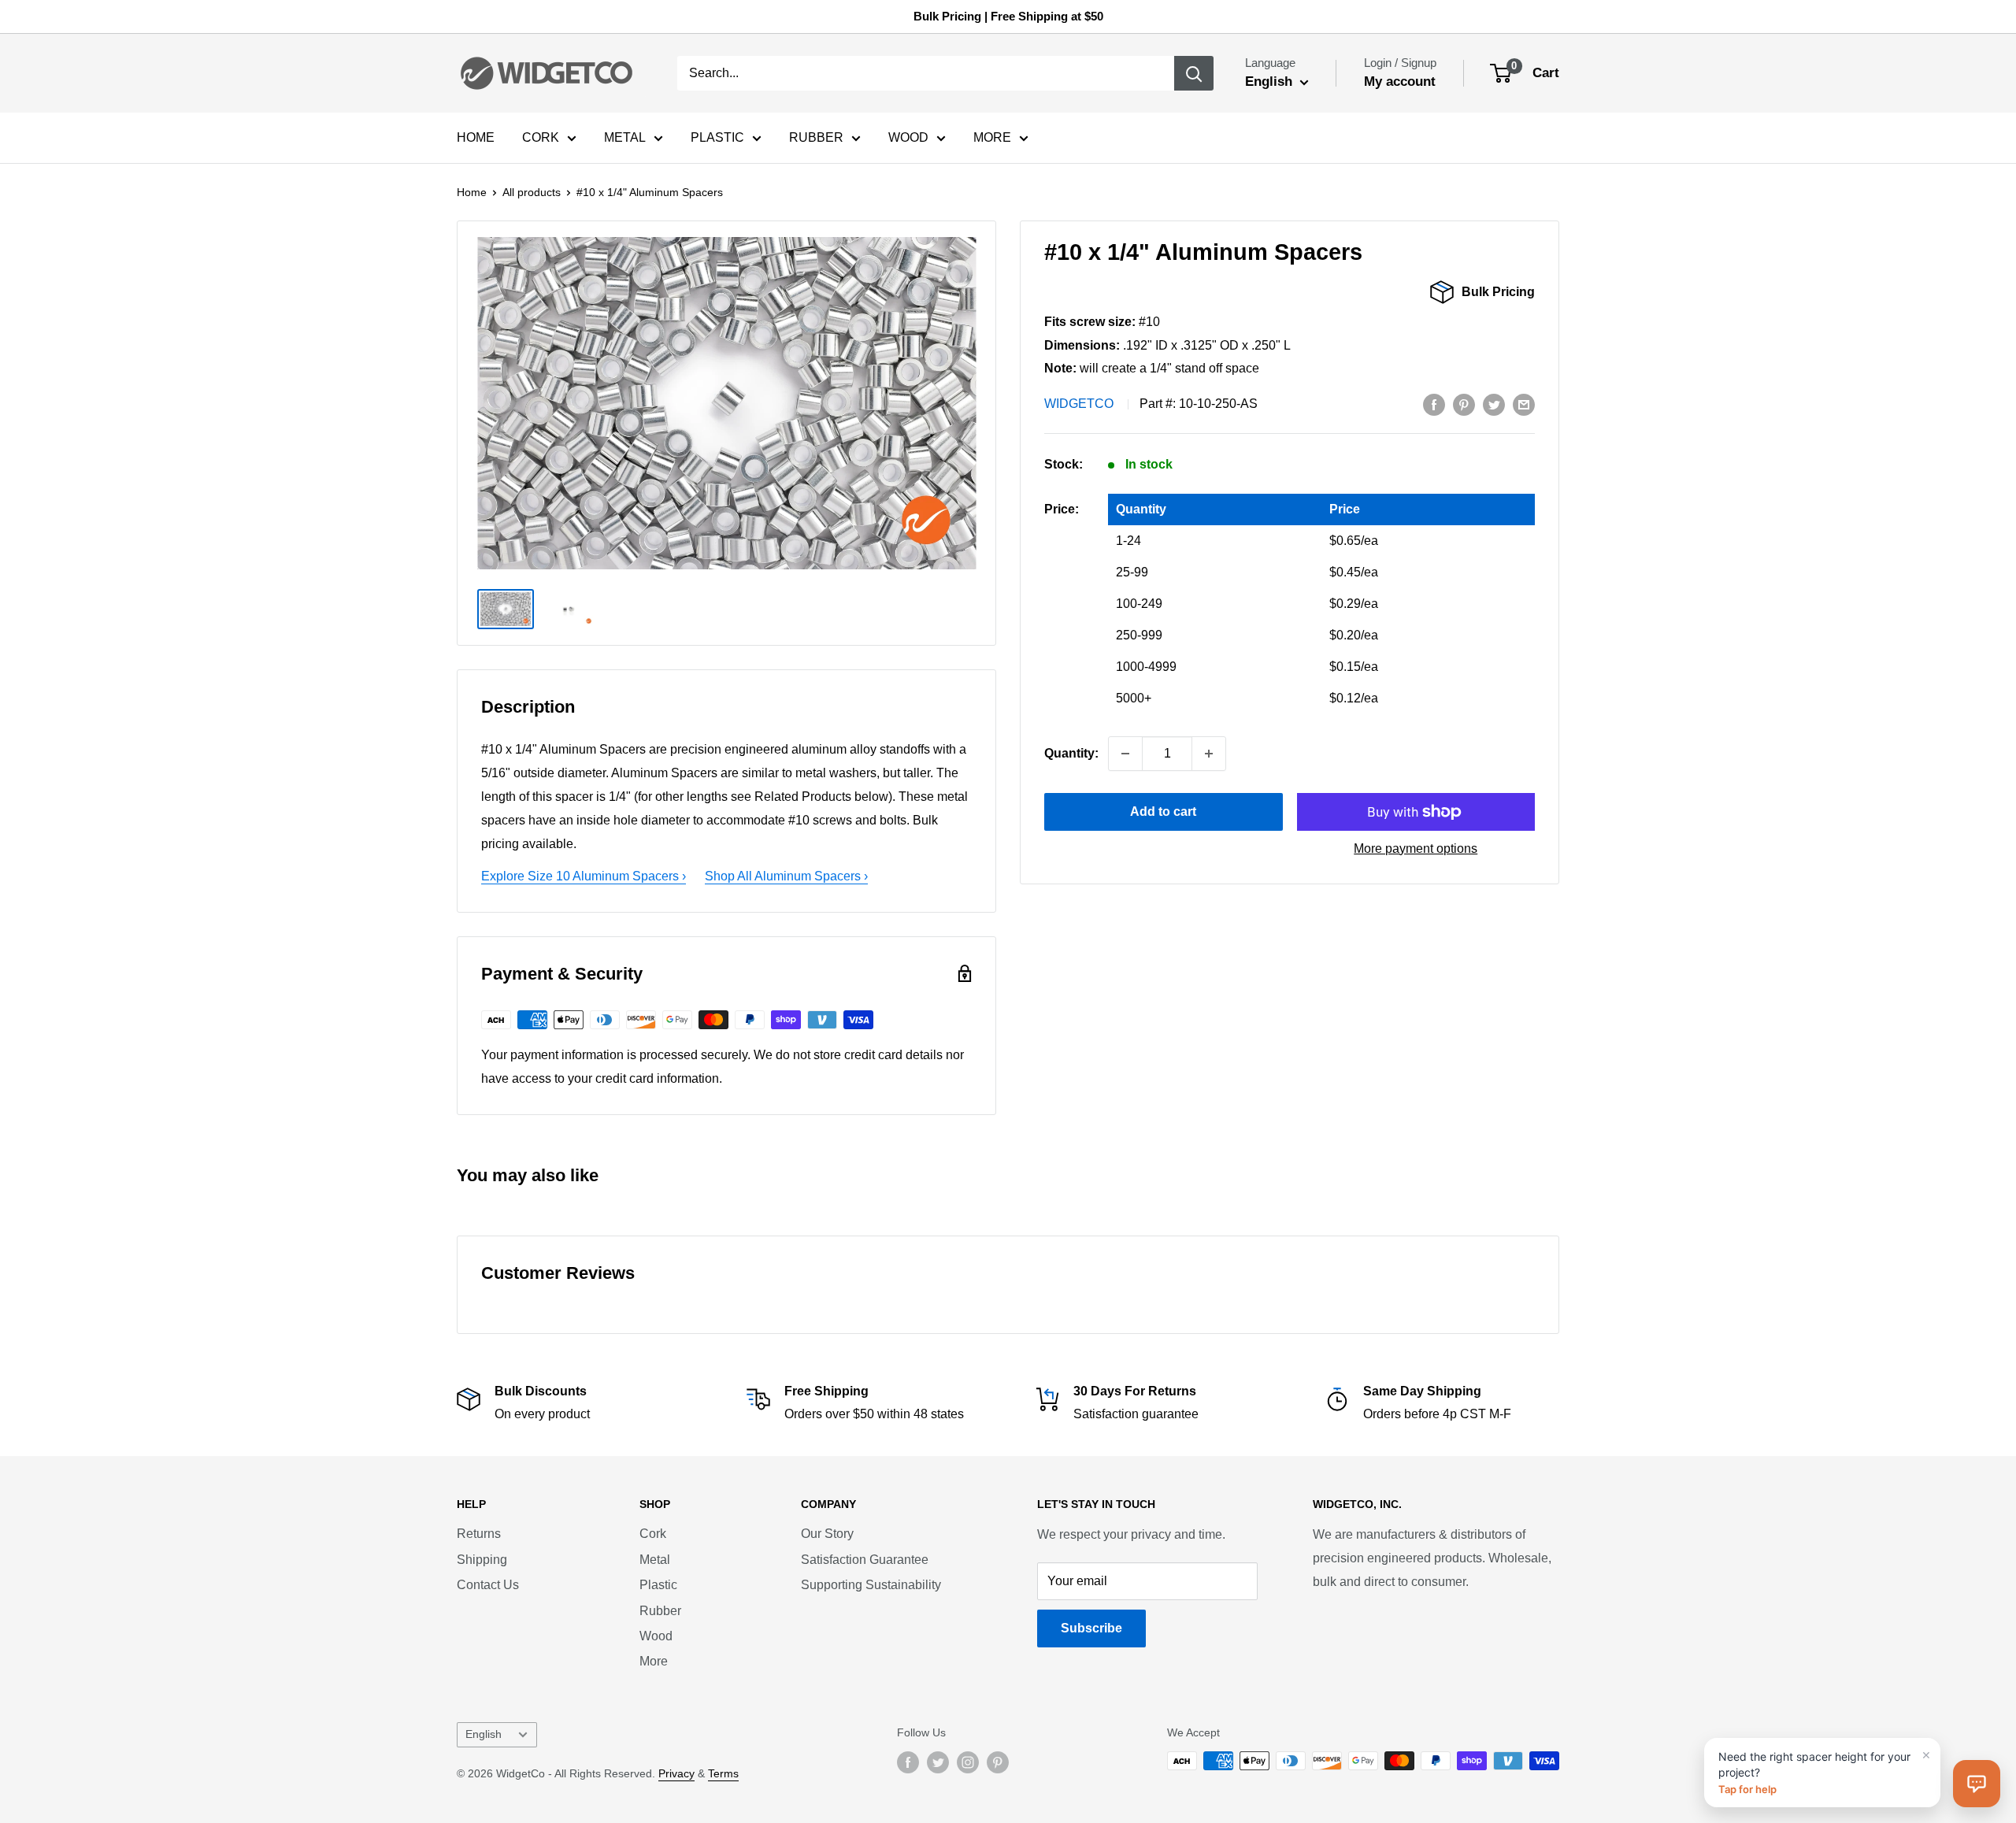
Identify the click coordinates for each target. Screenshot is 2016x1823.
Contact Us (488, 1585)
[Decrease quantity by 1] (1125, 754)
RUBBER (816, 137)
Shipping (482, 1560)
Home (472, 192)
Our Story (827, 1534)
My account (1400, 82)
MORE (992, 137)
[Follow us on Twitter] (938, 1762)
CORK (541, 137)
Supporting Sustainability (871, 1585)
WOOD (908, 137)
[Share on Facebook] (1434, 404)
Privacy (676, 1773)
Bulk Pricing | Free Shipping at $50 (1008, 16)
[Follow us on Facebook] (908, 1762)
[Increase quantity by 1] (1209, 754)
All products (532, 192)
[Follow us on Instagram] (968, 1762)
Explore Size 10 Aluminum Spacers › (584, 876)
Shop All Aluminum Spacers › (786, 876)
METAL (625, 137)
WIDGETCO (1079, 404)
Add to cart (1163, 811)
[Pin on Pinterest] (1464, 404)
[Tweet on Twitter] (1494, 404)
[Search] (1194, 73)
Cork (653, 1534)
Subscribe (1091, 1628)
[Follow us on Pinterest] (998, 1762)
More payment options (1416, 849)
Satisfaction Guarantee (865, 1560)
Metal (655, 1560)
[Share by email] (1524, 404)
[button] (1977, 1784)
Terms (723, 1773)
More (654, 1661)
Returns (479, 1534)
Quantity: (1071, 753)
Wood (656, 1636)
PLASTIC (717, 137)
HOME (476, 137)
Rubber (660, 1611)
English (484, 1734)
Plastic (658, 1585)
